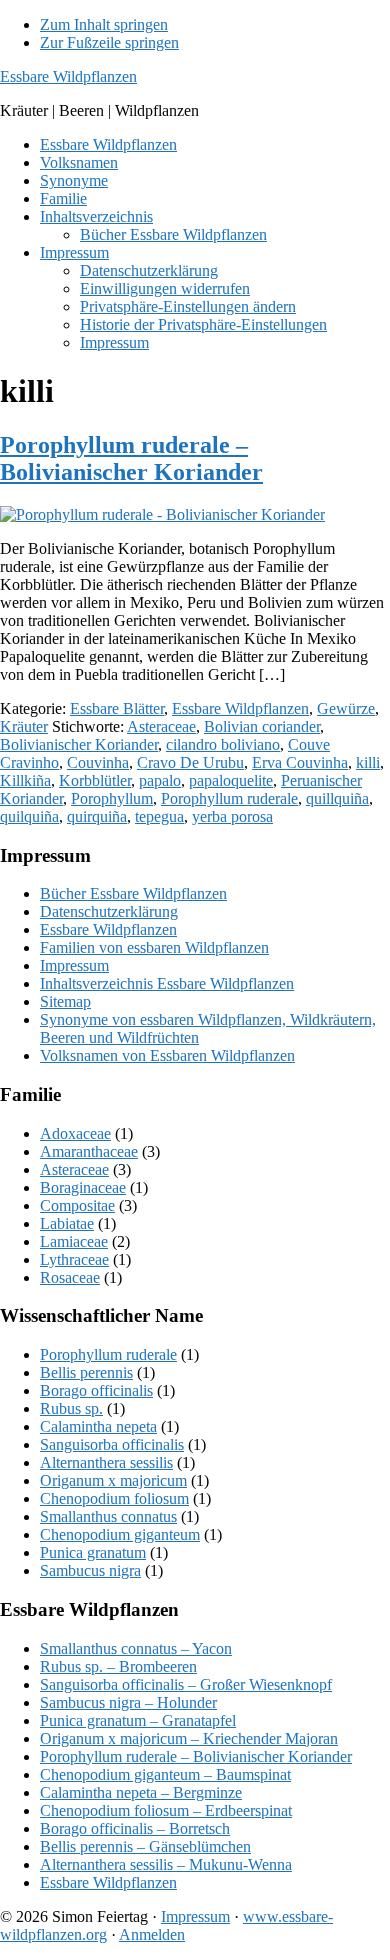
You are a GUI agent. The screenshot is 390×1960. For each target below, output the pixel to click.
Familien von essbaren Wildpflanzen (154, 947)
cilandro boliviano (223, 744)
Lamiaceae (74, 1241)
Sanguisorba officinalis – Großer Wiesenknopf (186, 1684)
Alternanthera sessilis (106, 1462)
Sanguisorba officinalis (112, 1444)
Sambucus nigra (90, 1570)
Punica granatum (93, 1552)
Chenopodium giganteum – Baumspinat (165, 1774)
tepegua (159, 816)
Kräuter (24, 726)
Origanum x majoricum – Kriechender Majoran (189, 1738)
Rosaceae (70, 1277)
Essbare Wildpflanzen (68, 76)
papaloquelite (231, 780)
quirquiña (97, 816)
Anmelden (152, 1934)
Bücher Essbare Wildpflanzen (133, 893)
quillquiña (337, 798)
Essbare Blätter (117, 708)
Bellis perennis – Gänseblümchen (145, 1846)
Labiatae (67, 1223)
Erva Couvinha (300, 762)
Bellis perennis (86, 1372)
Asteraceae (161, 726)
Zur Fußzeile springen (109, 42)
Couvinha (98, 762)
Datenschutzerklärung (109, 911)
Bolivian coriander (262, 726)
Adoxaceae (75, 1133)
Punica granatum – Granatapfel (138, 1720)
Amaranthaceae (89, 1151)
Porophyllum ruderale (229, 798)
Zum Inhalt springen (104, 24)
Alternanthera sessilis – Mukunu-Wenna (166, 1864)
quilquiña (29, 816)
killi (368, 762)
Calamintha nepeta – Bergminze (141, 1792)
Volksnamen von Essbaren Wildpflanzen (167, 1055)
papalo (160, 780)
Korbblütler (95, 780)
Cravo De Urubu (190, 762)
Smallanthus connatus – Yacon (136, 1648)
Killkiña (25, 780)
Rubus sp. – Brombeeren (118, 1666)
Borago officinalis (96, 1390)
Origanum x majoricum (113, 1480)
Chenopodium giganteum (120, 1534)
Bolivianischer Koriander (79, 744)
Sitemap (65, 1001)
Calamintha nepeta (98, 1426)
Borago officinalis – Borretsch (135, 1828)
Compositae (77, 1205)
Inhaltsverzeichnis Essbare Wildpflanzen (167, 983)
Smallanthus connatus (108, 1516)
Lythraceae (74, 1259)
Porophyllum (112, 798)
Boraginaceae (83, 1187)
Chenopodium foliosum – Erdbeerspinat (166, 1810)
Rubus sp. (71, 1408)
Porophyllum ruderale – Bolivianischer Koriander (131, 458)
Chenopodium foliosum (114, 1498)
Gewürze (346, 708)
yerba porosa (232, 816)
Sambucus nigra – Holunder (128, 1702)
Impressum (74, 965)
